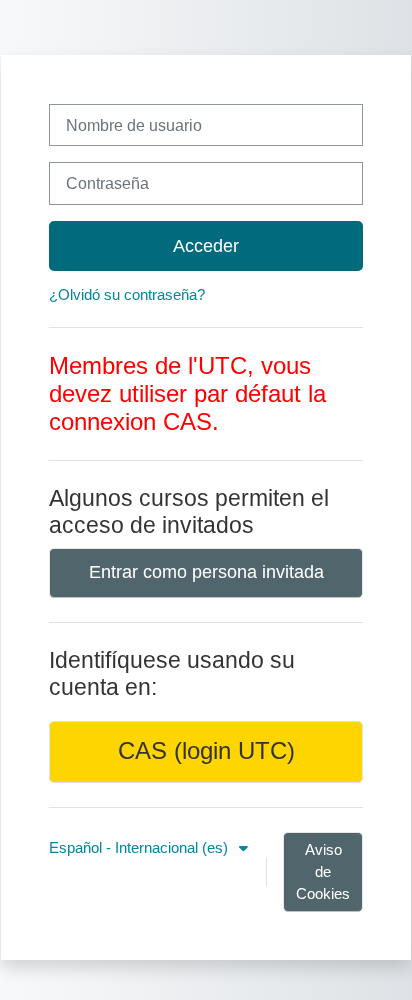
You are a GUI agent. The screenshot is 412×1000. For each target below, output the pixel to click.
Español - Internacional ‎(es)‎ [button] (140, 848)
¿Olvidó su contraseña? (127, 295)
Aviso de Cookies (323, 872)
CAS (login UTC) (206, 751)
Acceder (206, 246)
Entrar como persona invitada (206, 572)
